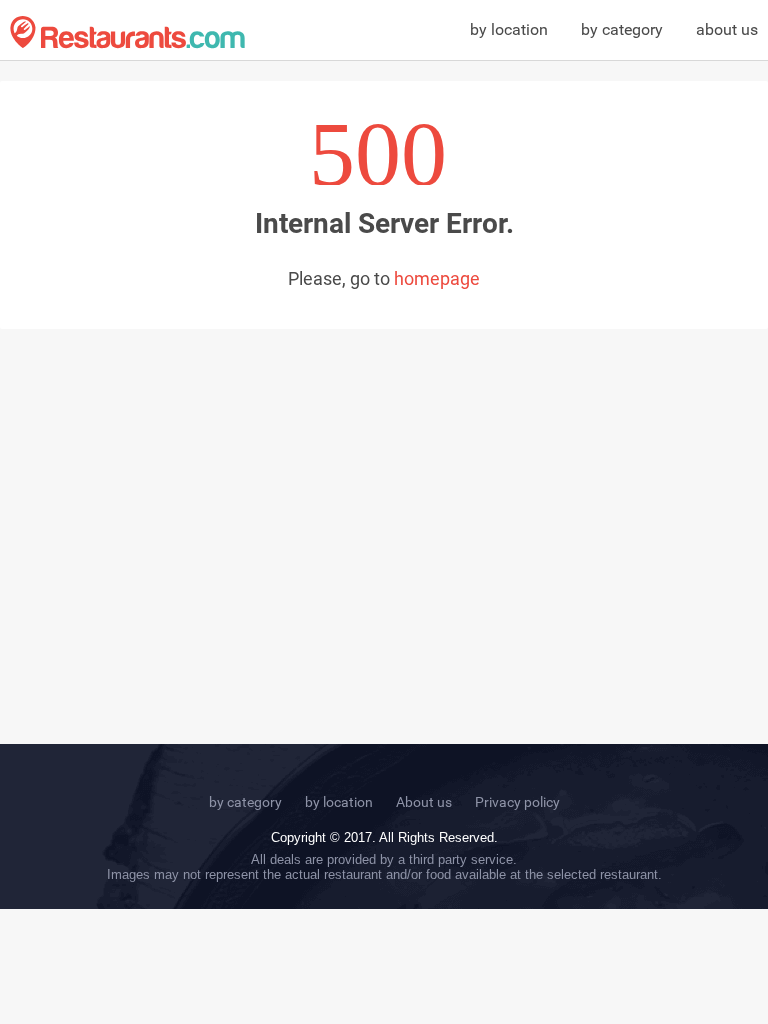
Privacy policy (517, 802)
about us (727, 29)
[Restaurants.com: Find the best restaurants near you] (127, 32)
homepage (437, 278)
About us (424, 802)
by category (622, 29)
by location (509, 29)
